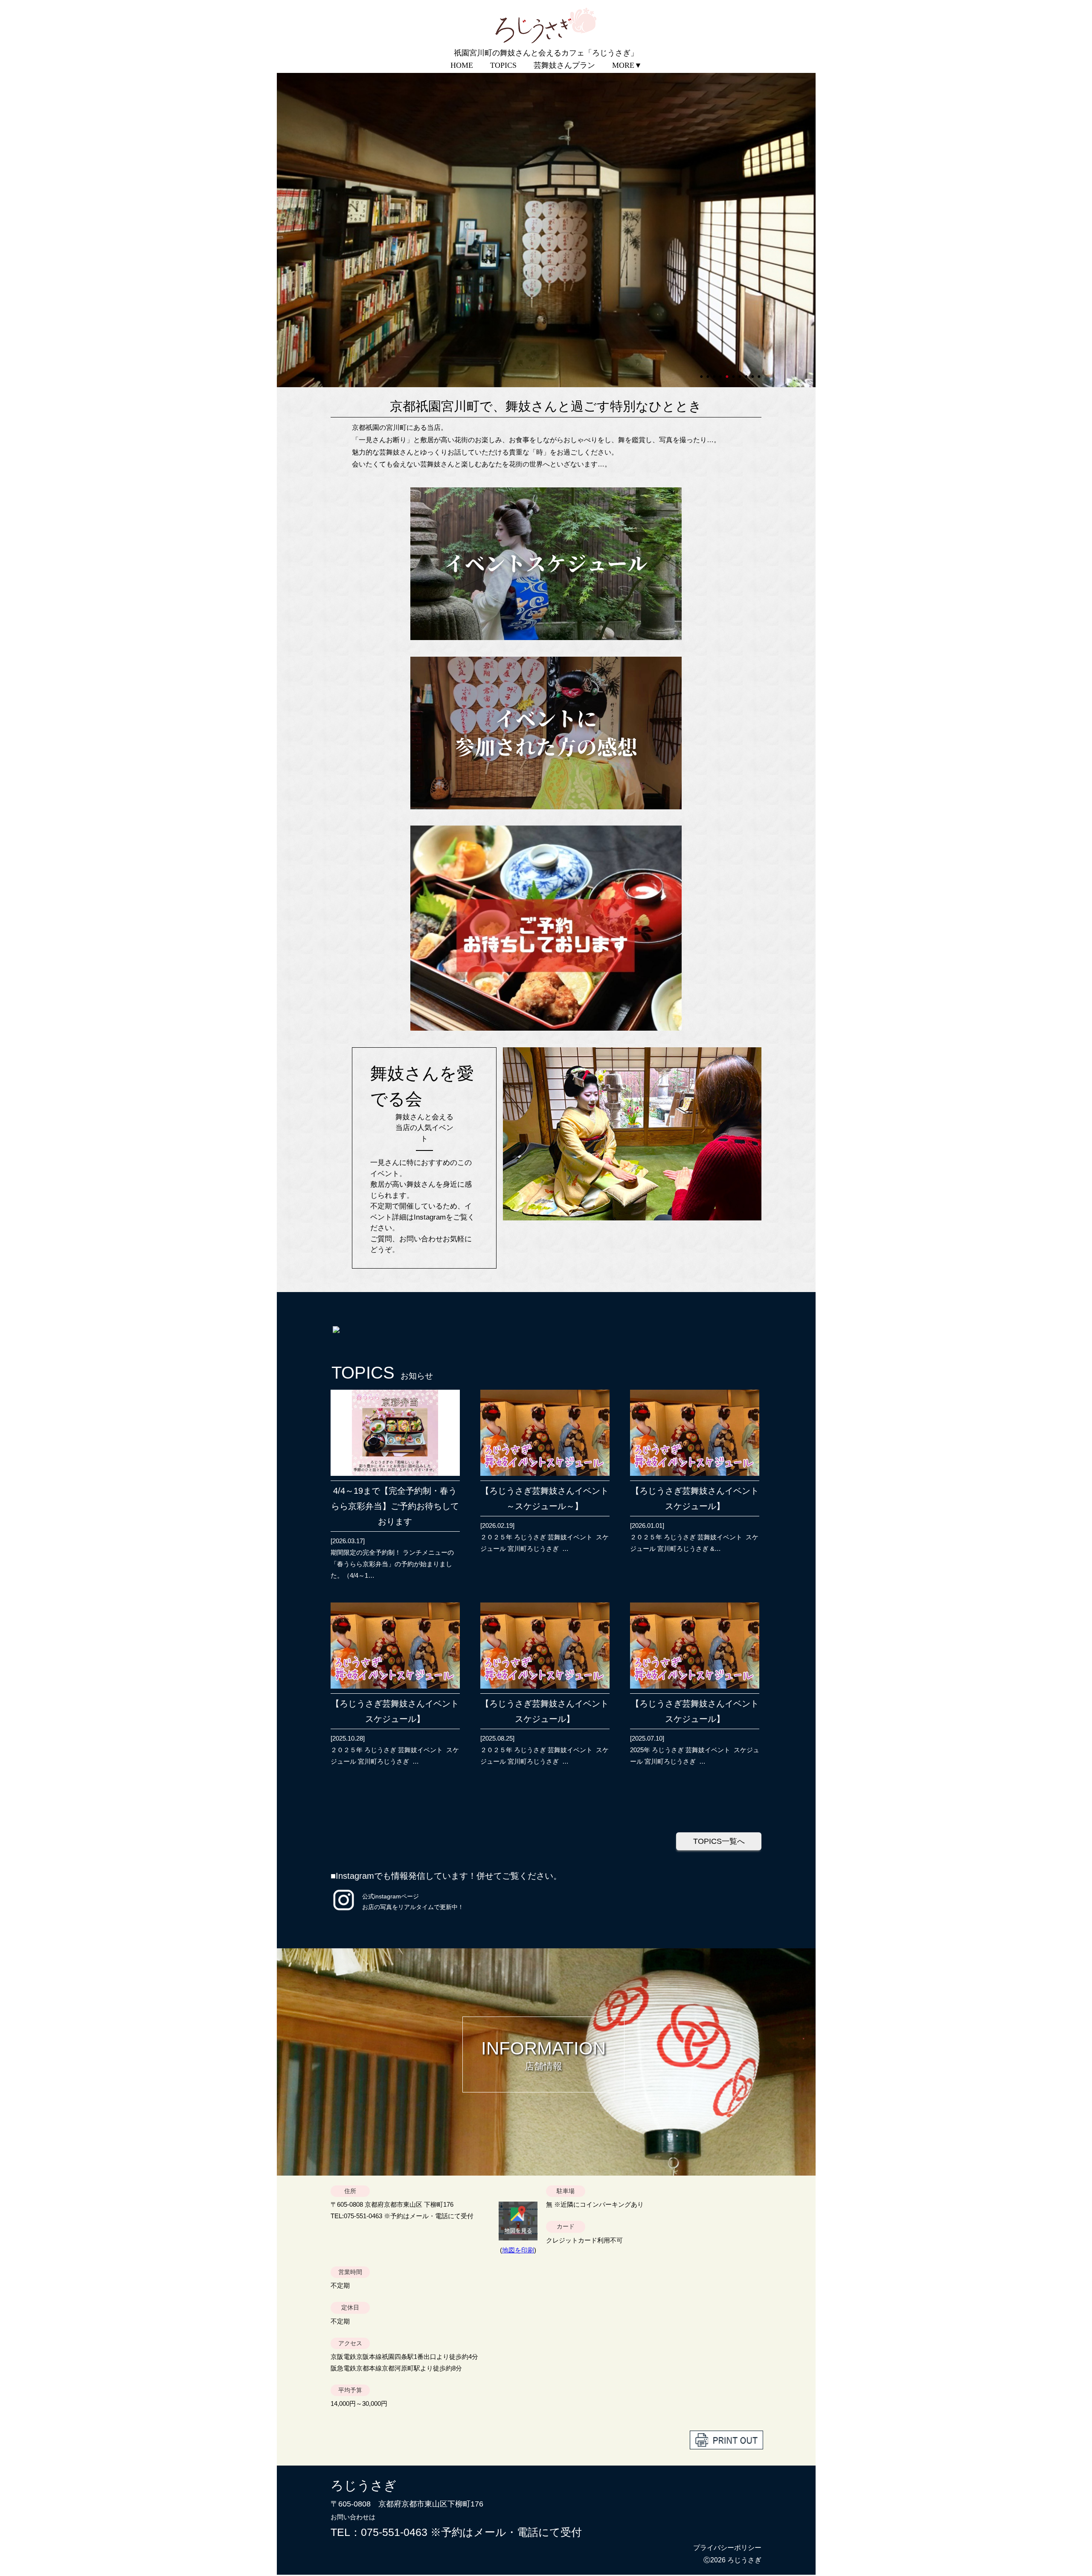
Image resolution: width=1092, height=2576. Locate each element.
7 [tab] (741, 373)
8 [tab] (747, 373)
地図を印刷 (518, 2250)
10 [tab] (760, 373)
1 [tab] (702, 373)
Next (281, 229)
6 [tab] (734, 373)
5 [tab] (728, 373)
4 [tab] (721, 373)
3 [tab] (715, 373)
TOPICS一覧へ (719, 1841)
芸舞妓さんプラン (564, 65)
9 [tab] (753, 373)
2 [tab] (709, 373)
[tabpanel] (546, 229)
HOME (462, 65)
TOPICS (503, 65)
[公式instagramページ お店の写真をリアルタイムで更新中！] (344, 1911)
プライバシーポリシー (727, 2548)
